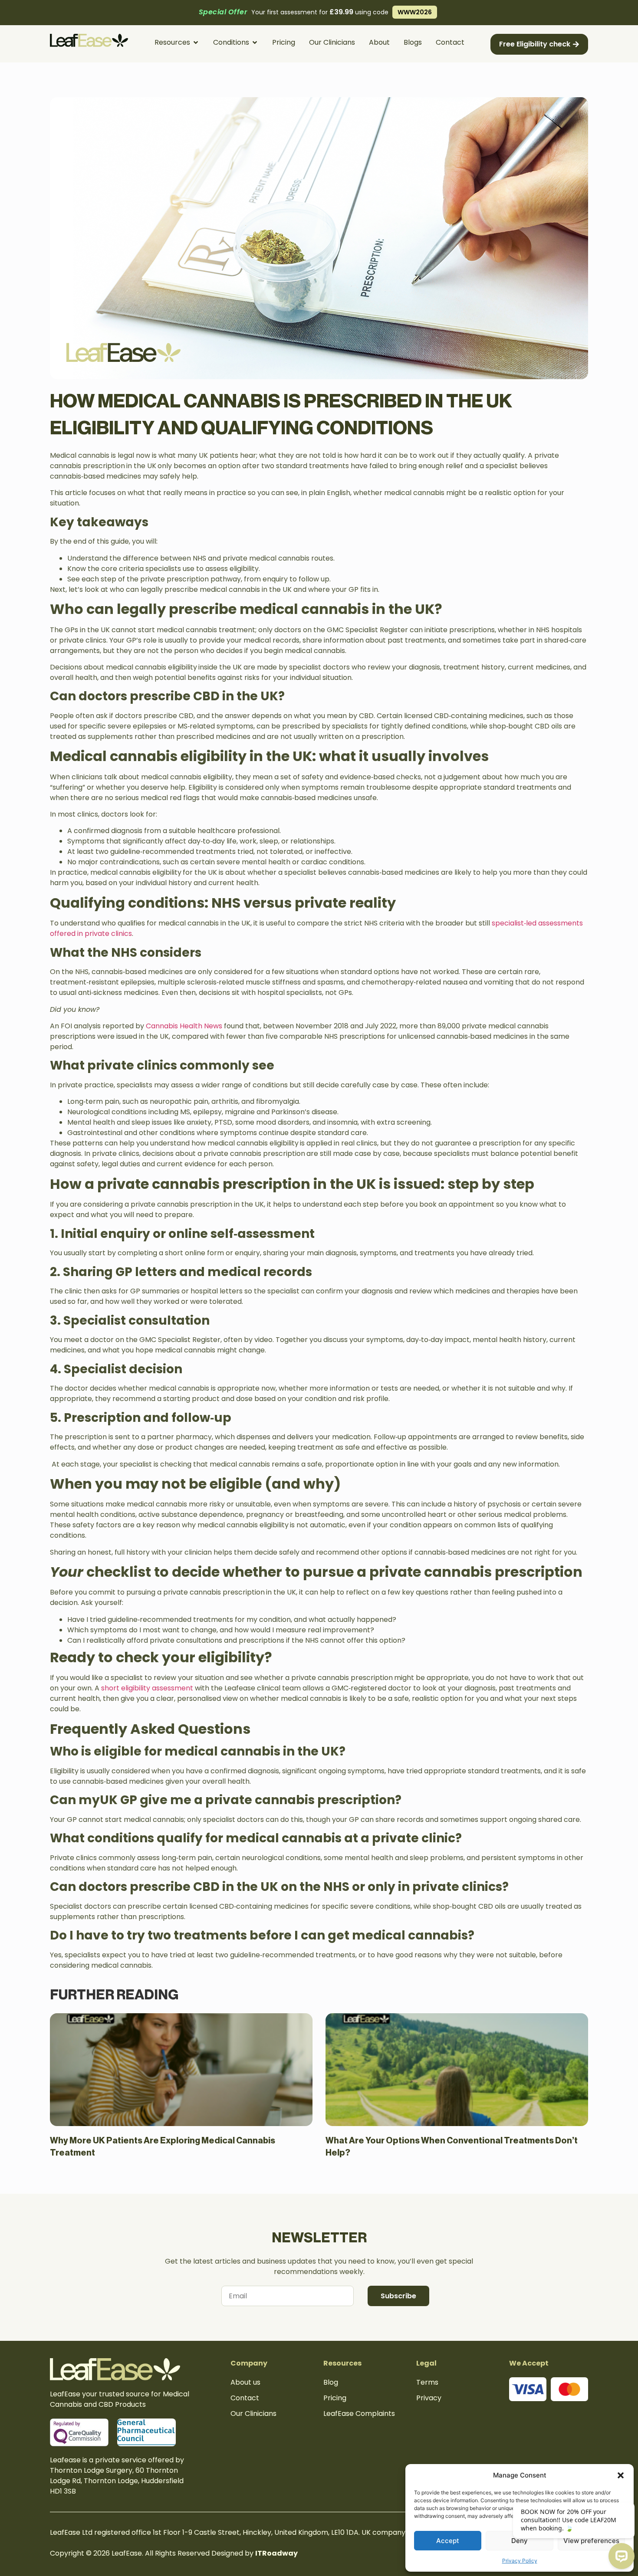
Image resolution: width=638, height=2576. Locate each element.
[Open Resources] (196, 43)
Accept (448, 2541)
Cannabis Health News (184, 1026)
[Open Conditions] (255, 43)
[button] (621, 2475)
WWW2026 (417, 12)
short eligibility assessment (147, 1688)
